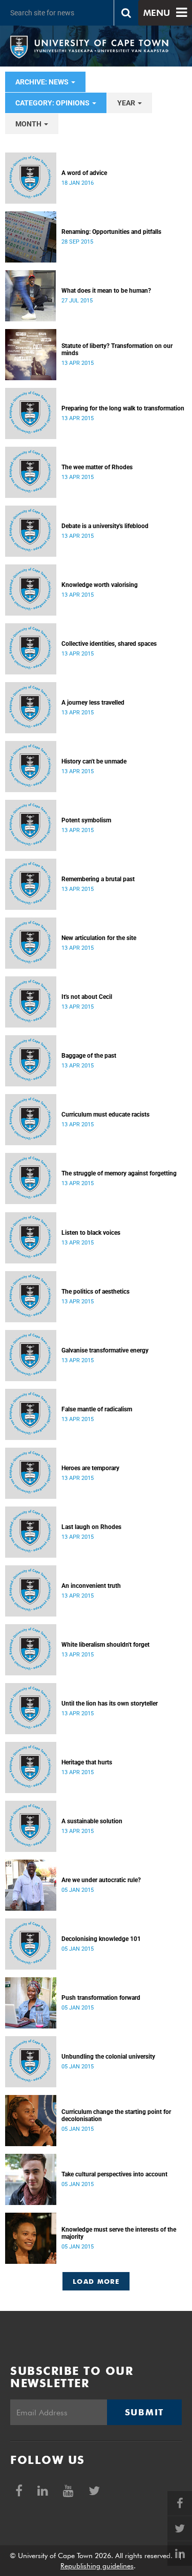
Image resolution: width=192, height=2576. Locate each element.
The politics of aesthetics (95, 1292)
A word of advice (84, 173)
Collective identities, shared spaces (109, 644)
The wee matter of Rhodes (97, 467)
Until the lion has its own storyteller (110, 1704)
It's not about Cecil (87, 997)
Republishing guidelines (97, 2566)
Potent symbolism (86, 820)
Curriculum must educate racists (105, 1115)
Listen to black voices (91, 1233)
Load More (96, 2281)
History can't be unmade (94, 761)
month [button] (29, 124)
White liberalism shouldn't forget (105, 1645)
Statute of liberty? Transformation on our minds (117, 350)
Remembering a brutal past (98, 879)
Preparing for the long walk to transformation (123, 408)
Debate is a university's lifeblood (105, 526)
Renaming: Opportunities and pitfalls (111, 232)
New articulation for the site (99, 938)
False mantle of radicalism (97, 1409)
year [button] (127, 103)
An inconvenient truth (91, 1586)
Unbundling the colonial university (108, 2057)
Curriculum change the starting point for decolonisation (116, 2115)
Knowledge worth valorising (100, 585)
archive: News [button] (43, 82)
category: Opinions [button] (53, 103)
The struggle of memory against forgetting (119, 1173)
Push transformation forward (101, 1998)
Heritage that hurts (87, 1762)
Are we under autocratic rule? (101, 1880)
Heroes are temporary (90, 1468)
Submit (144, 2412)
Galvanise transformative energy (105, 1350)
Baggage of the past (89, 1056)
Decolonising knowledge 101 (101, 1939)
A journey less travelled (93, 703)
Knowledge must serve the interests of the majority (119, 2233)
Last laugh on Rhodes (91, 1527)
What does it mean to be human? (106, 291)
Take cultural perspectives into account (114, 2174)
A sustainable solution (92, 1821)
